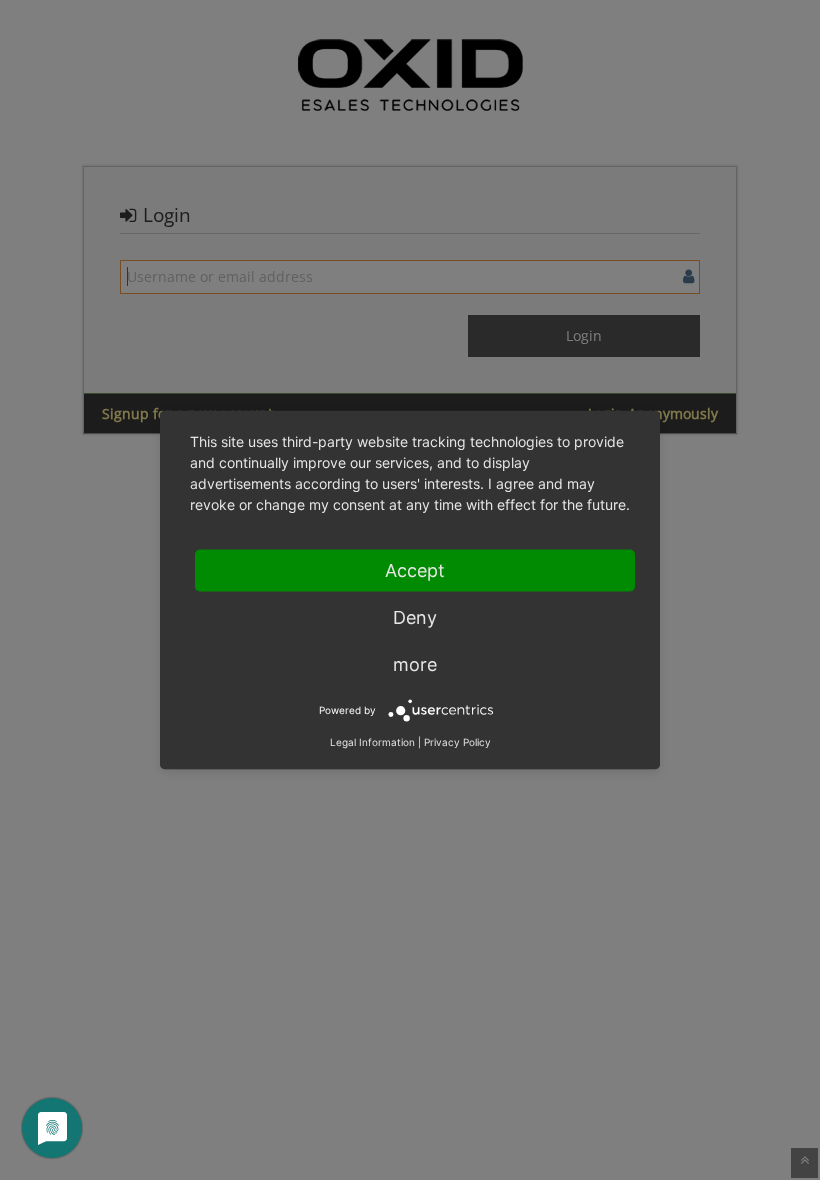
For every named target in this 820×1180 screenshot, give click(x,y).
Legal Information (372, 742)
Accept (415, 570)
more (415, 664)
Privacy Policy (457, 742)
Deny (415, 617)
